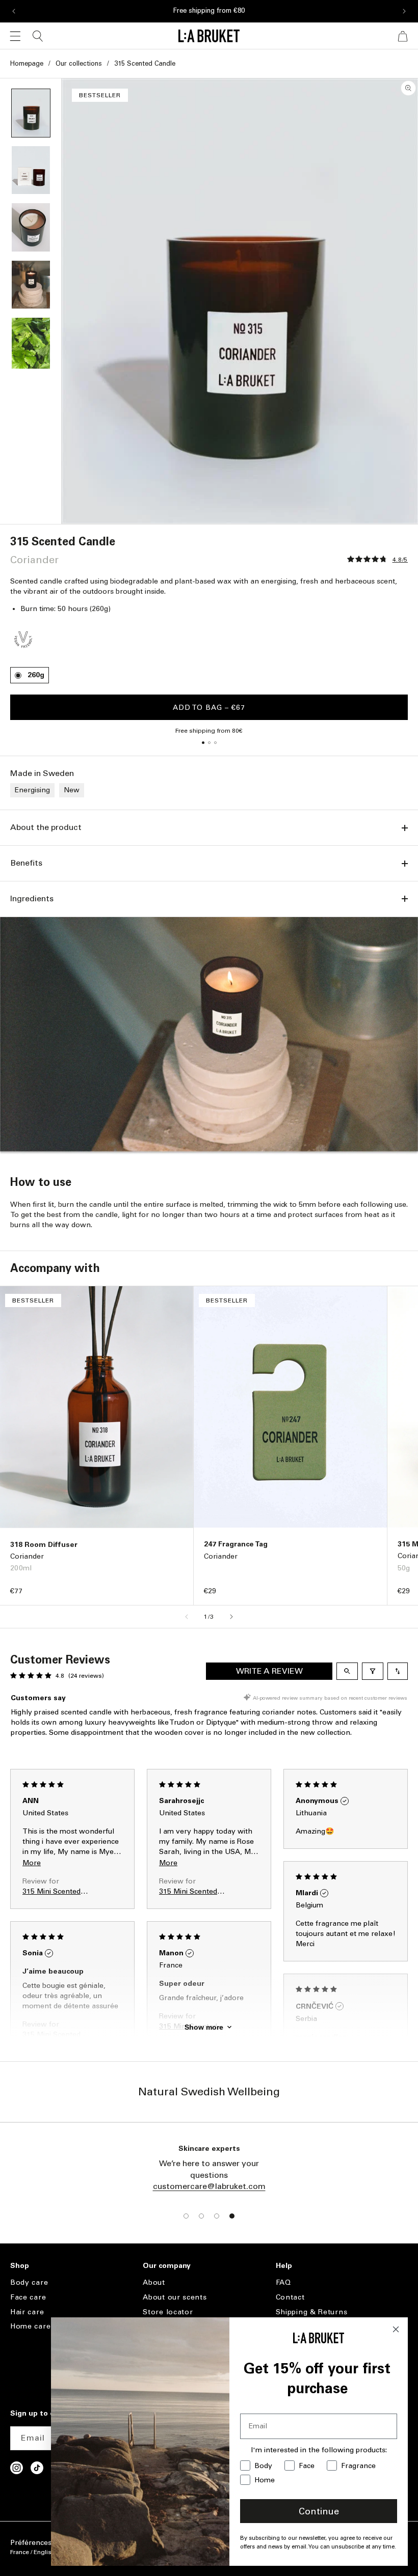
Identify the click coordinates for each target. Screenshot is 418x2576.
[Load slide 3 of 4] (217, 2216)
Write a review (269, 1671)
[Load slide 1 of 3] (203, 742)
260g (36, 675)
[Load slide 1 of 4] (186, 2216)
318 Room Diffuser (44, 1545)
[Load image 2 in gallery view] (31, 170)
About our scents (175, 2297)
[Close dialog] (396, 2329)
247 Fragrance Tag (236, 1544)
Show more (204, 2027)
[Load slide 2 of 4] (201, 2216)
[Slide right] (231, 1617)
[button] (15, 36)
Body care (29, 2283)
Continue (319, 2511)
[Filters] (373, 1671)
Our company (167, 2266)
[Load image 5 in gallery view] (31, 343)
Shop (20, 2266)
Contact (290, 2297)
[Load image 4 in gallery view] (31, 285)
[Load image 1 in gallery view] (31, 113)
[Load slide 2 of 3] (209, 742)
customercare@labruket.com (209, 2186)
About (154, 2283)
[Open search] (347, 1671)
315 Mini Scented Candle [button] (51, 1891)
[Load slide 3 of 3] (215, 742)
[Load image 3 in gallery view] (31, 227)
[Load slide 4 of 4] (232, 2216)
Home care (30, 2326)
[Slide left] (187, 1617)
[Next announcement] (404, 11)
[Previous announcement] (14, 11)
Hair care (27, 2312)
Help (284, 2266)
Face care (28, 2297)
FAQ (283, 2283)
